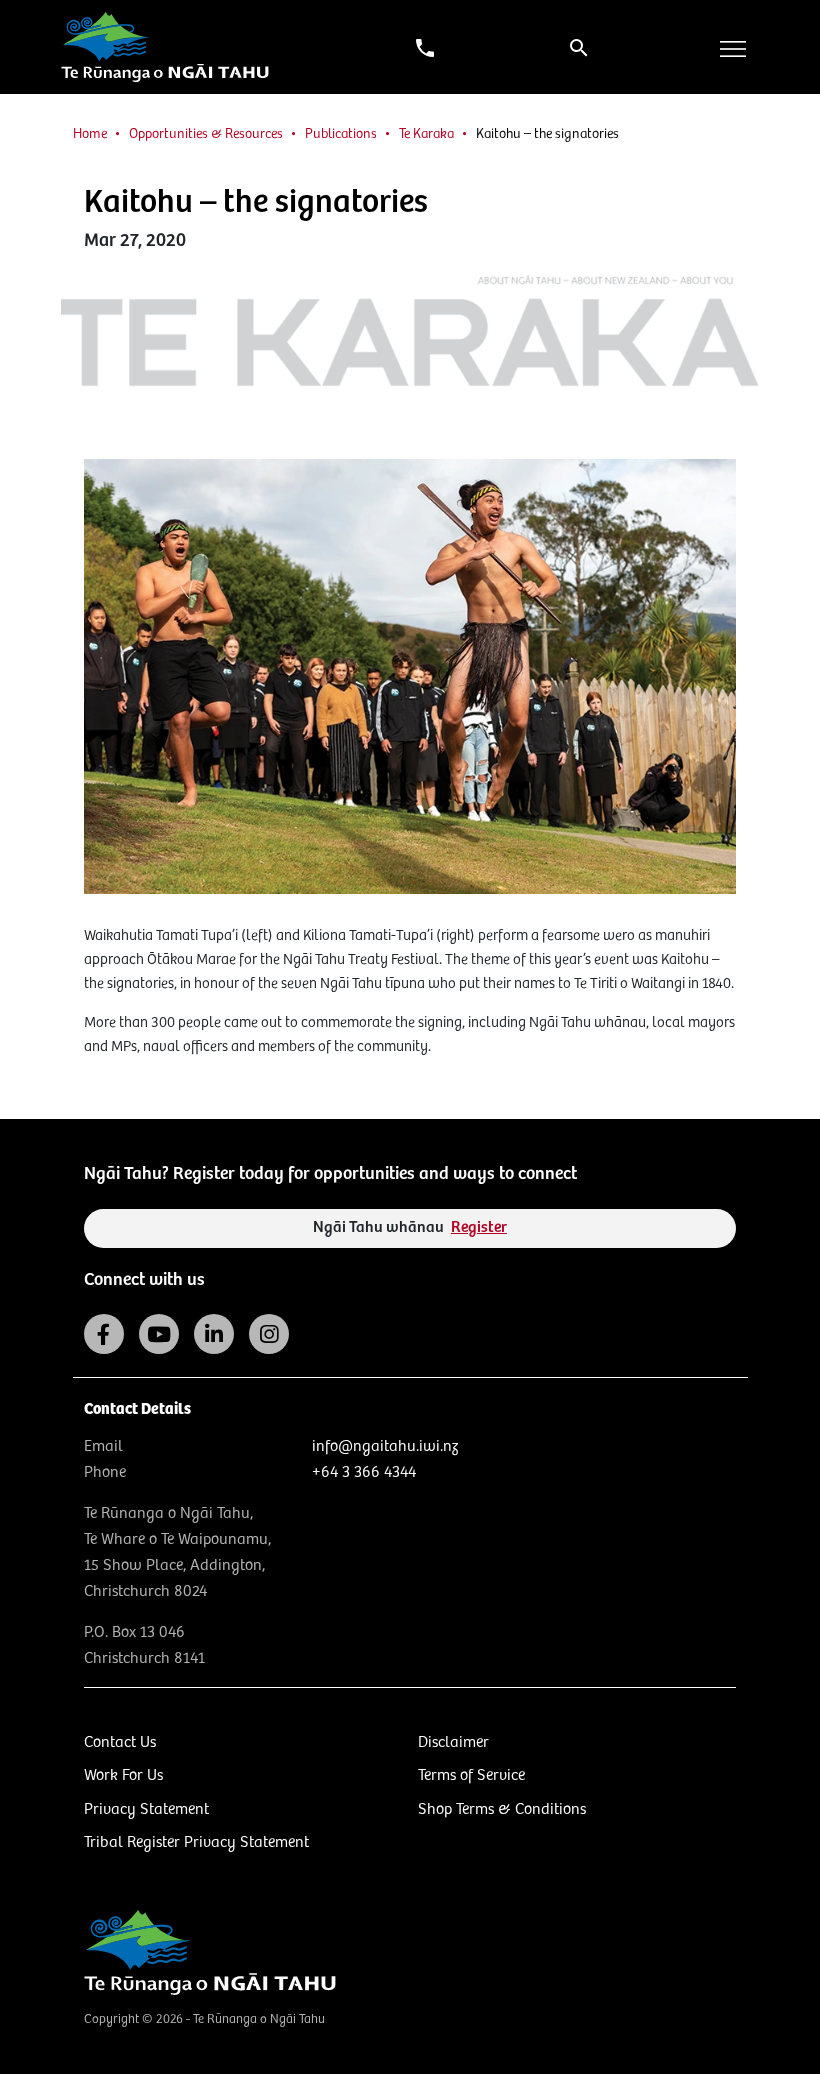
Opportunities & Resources (206, 134)
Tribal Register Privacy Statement (196, 1842)
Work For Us (123, 1775)
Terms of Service (471, 1775)
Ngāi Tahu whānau (410, 1227)
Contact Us (120, 1742)
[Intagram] (269, 1334)
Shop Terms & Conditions (502, 1809)
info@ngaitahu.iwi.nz (385, 1446)
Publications (341, 134)
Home (90, 134)
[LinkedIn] (214, 1334)
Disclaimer (453, 1742)
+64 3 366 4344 (364, 1472)
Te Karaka (426, 134)
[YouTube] (159, 1334)
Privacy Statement (146, 1809)
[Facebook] (104, 1334)
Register (479, 1227)
